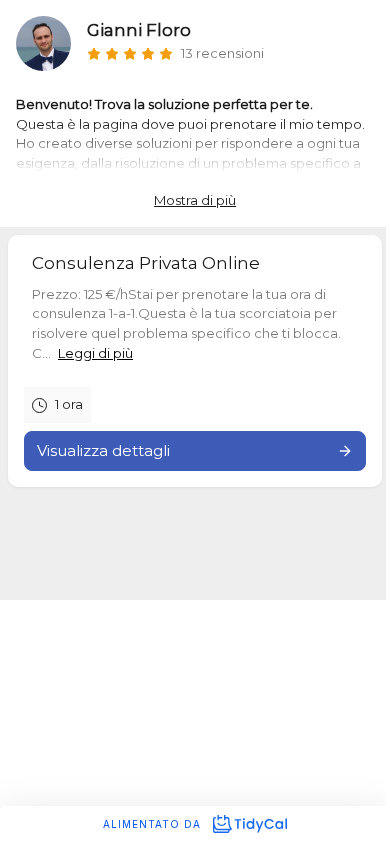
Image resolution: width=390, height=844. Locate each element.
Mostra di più (195, 200)
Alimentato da (154, 824)
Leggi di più (95, 353)
